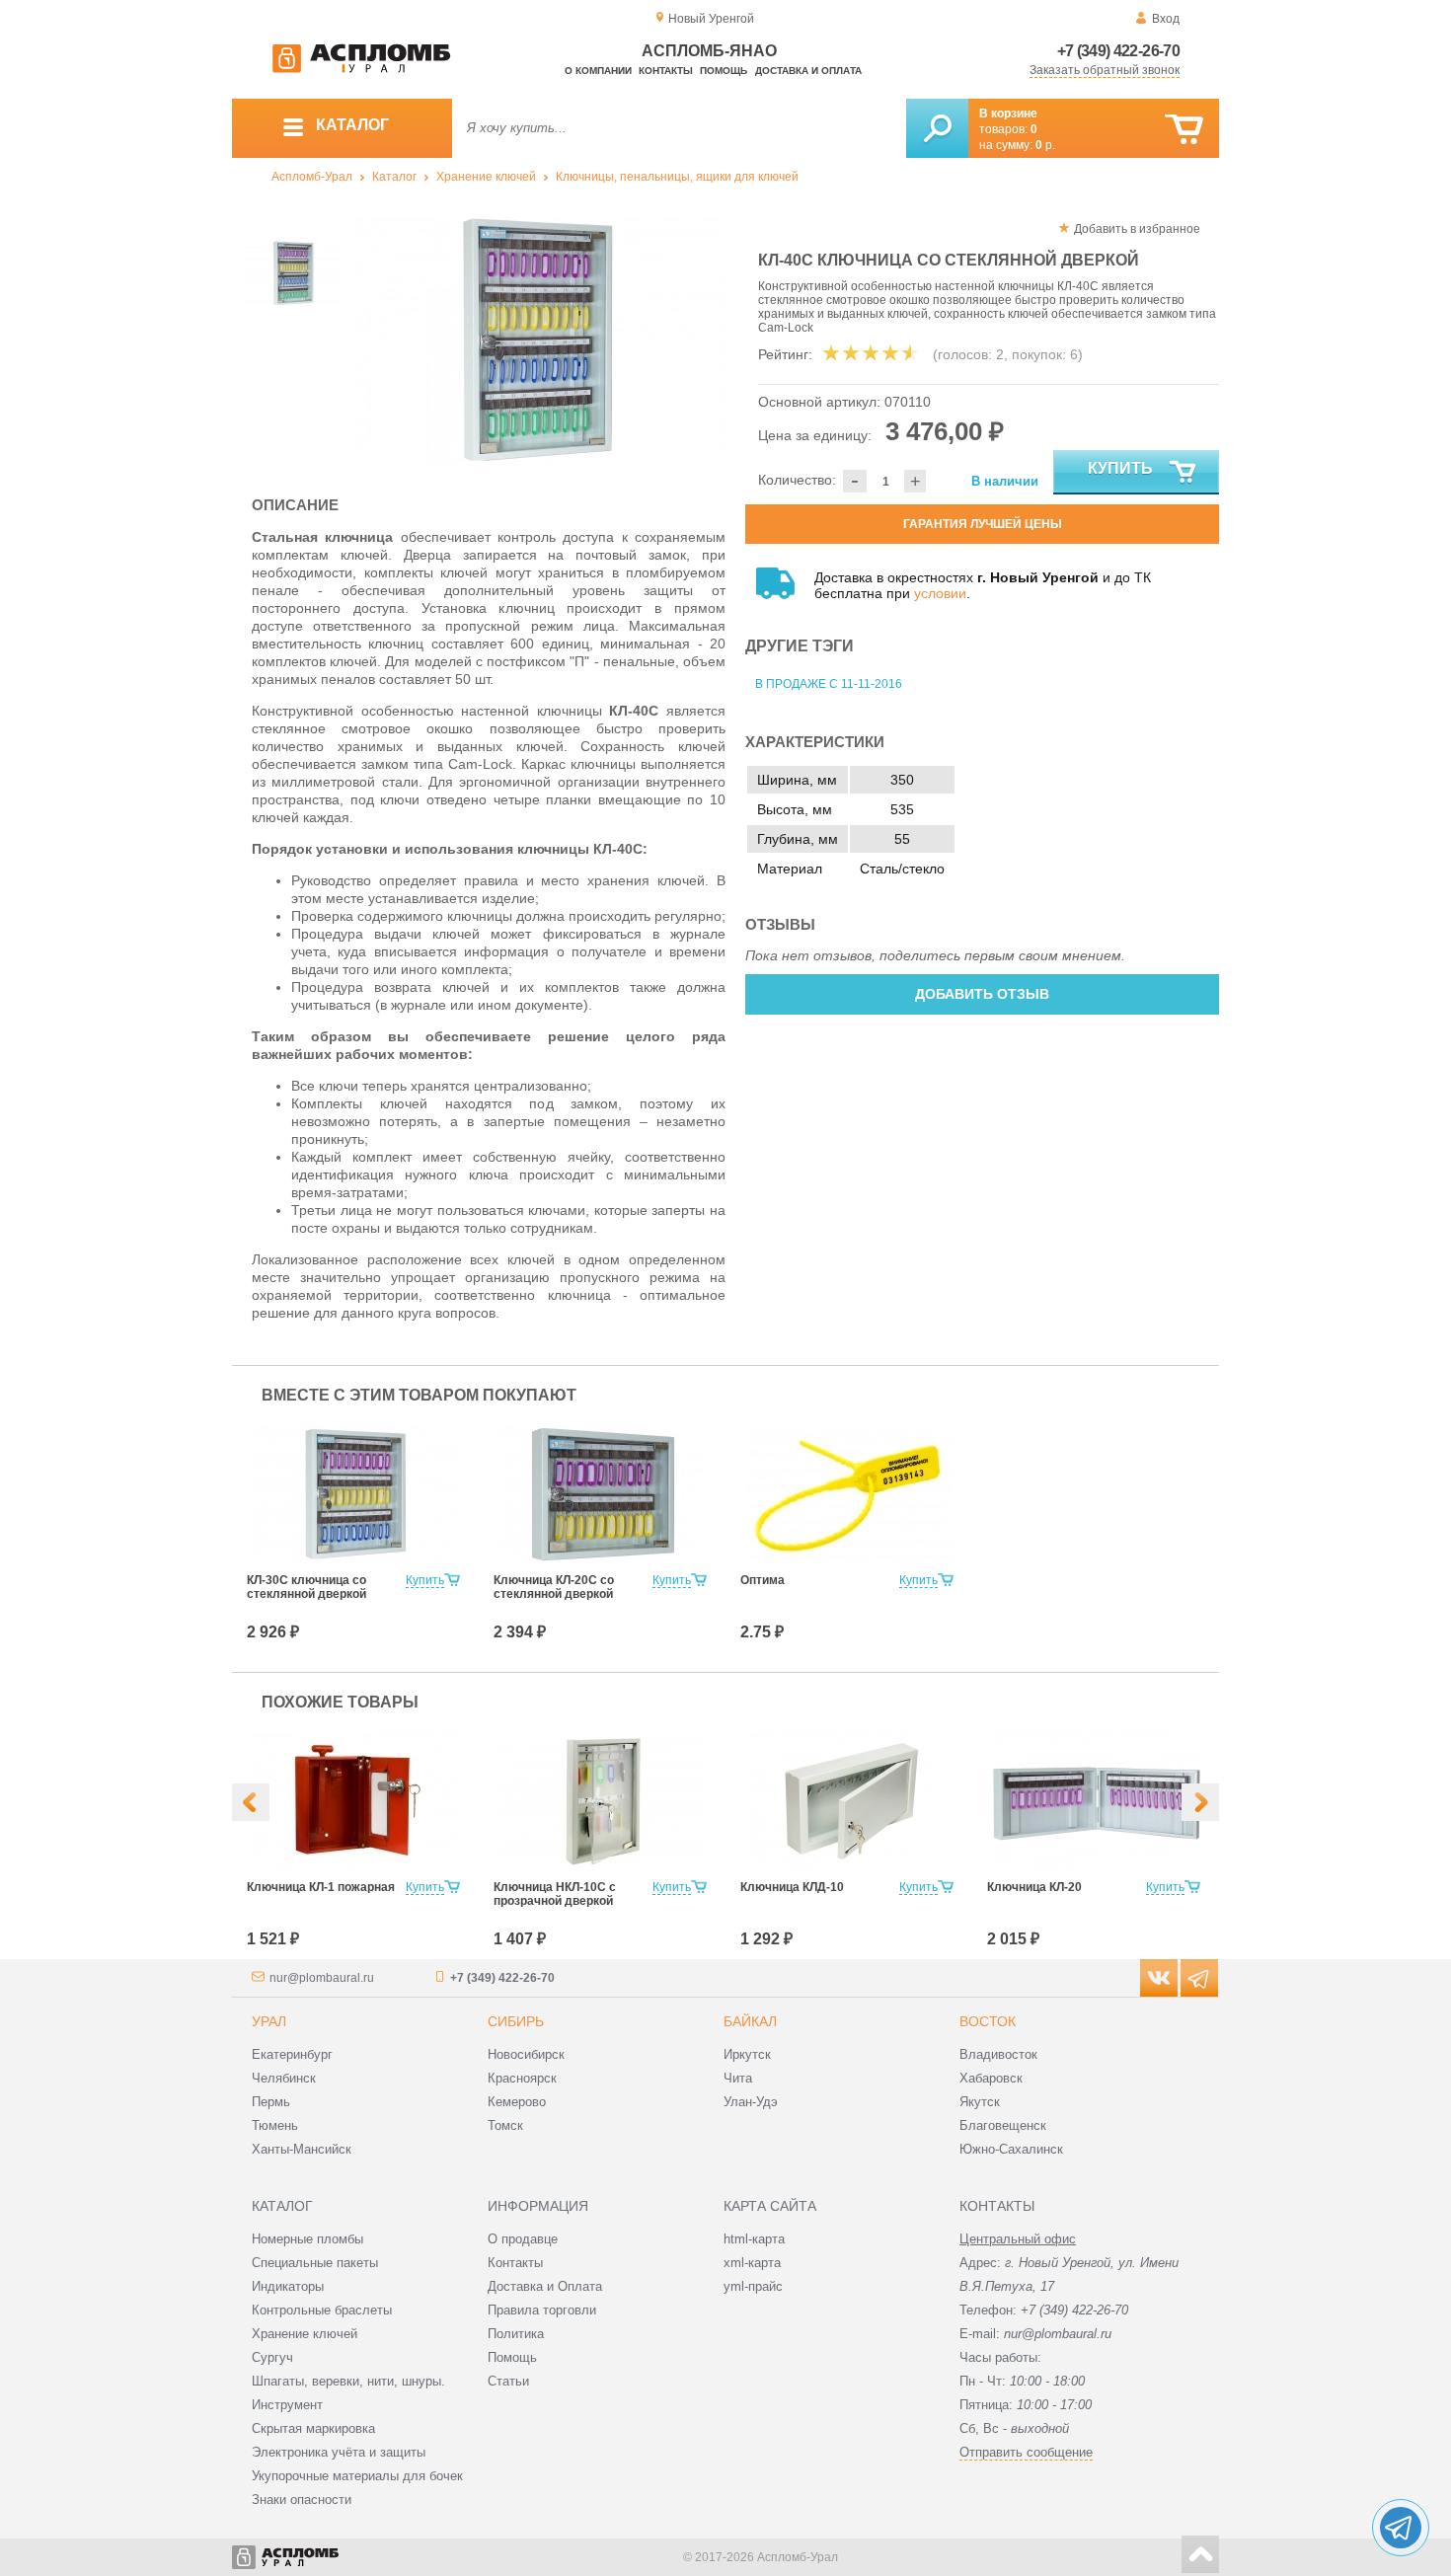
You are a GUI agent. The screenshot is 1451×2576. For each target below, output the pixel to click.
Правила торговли (542, 2310)
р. (1045, 145)
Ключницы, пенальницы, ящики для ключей (677, 177)
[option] (540, 341)
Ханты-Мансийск (302, 2149)
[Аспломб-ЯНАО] (361, 69)
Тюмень (275, 2125)
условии (940, 593)
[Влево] (251, 1802)
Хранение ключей (486, 177)
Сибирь (516, 2021)
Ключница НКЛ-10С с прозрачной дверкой (555, 1894)
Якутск (980, 2102)
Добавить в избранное (1137, 229)
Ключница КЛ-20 (1034, 1887)
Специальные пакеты (315, 2263)
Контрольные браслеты (322, 2310)
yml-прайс (753, 2286)
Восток (988, 2021)
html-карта (754, 2239)
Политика (516, 2334)
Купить (1120, 468)
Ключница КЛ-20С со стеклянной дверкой (554, 1587)
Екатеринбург (292, 2054)
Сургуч (272, 2357)
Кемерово (517, 2102)
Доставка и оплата (808, 71)
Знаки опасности (302, 2500)
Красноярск (522, 2078)
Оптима (763, 1580)
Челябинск (284, 2078)
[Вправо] (1200, 1802)
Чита (738, 2078)
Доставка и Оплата (545, 2286)
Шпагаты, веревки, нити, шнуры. (348, 2381)
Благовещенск (1003, 2125)
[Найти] (937, 128)
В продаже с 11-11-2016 (829, 684)
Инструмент (287, 2405)
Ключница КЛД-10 (792, 1887)
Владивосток (998, 2054)
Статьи (508, 2381)
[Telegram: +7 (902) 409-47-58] (1401, 2528)
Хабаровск (991, 2078)
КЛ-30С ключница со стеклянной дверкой (306, 1587)
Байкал (750, 2021)
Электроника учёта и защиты (339, 2452)
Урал (269, 2021)
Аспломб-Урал (312, 177)
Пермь (271, 2102)
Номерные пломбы (307, 2239)
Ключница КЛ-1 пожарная (321, 1887)
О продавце (523, 2239)
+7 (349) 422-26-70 (1118, 51)
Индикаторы (288, 2286)
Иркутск (747, 2054)
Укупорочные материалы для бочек (357, 2476)
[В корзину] (1184, 130)
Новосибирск (526, 2054)
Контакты (666, 71)
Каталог (394, 177)
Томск (505, 2125)
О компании (598, 71)
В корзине (1008, 114)
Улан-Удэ (751, 2102)
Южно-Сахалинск (1011, 2149)
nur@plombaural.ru (322, 1978)
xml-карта (752, 2263)
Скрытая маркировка (313, 2428)
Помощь (724, 71)
